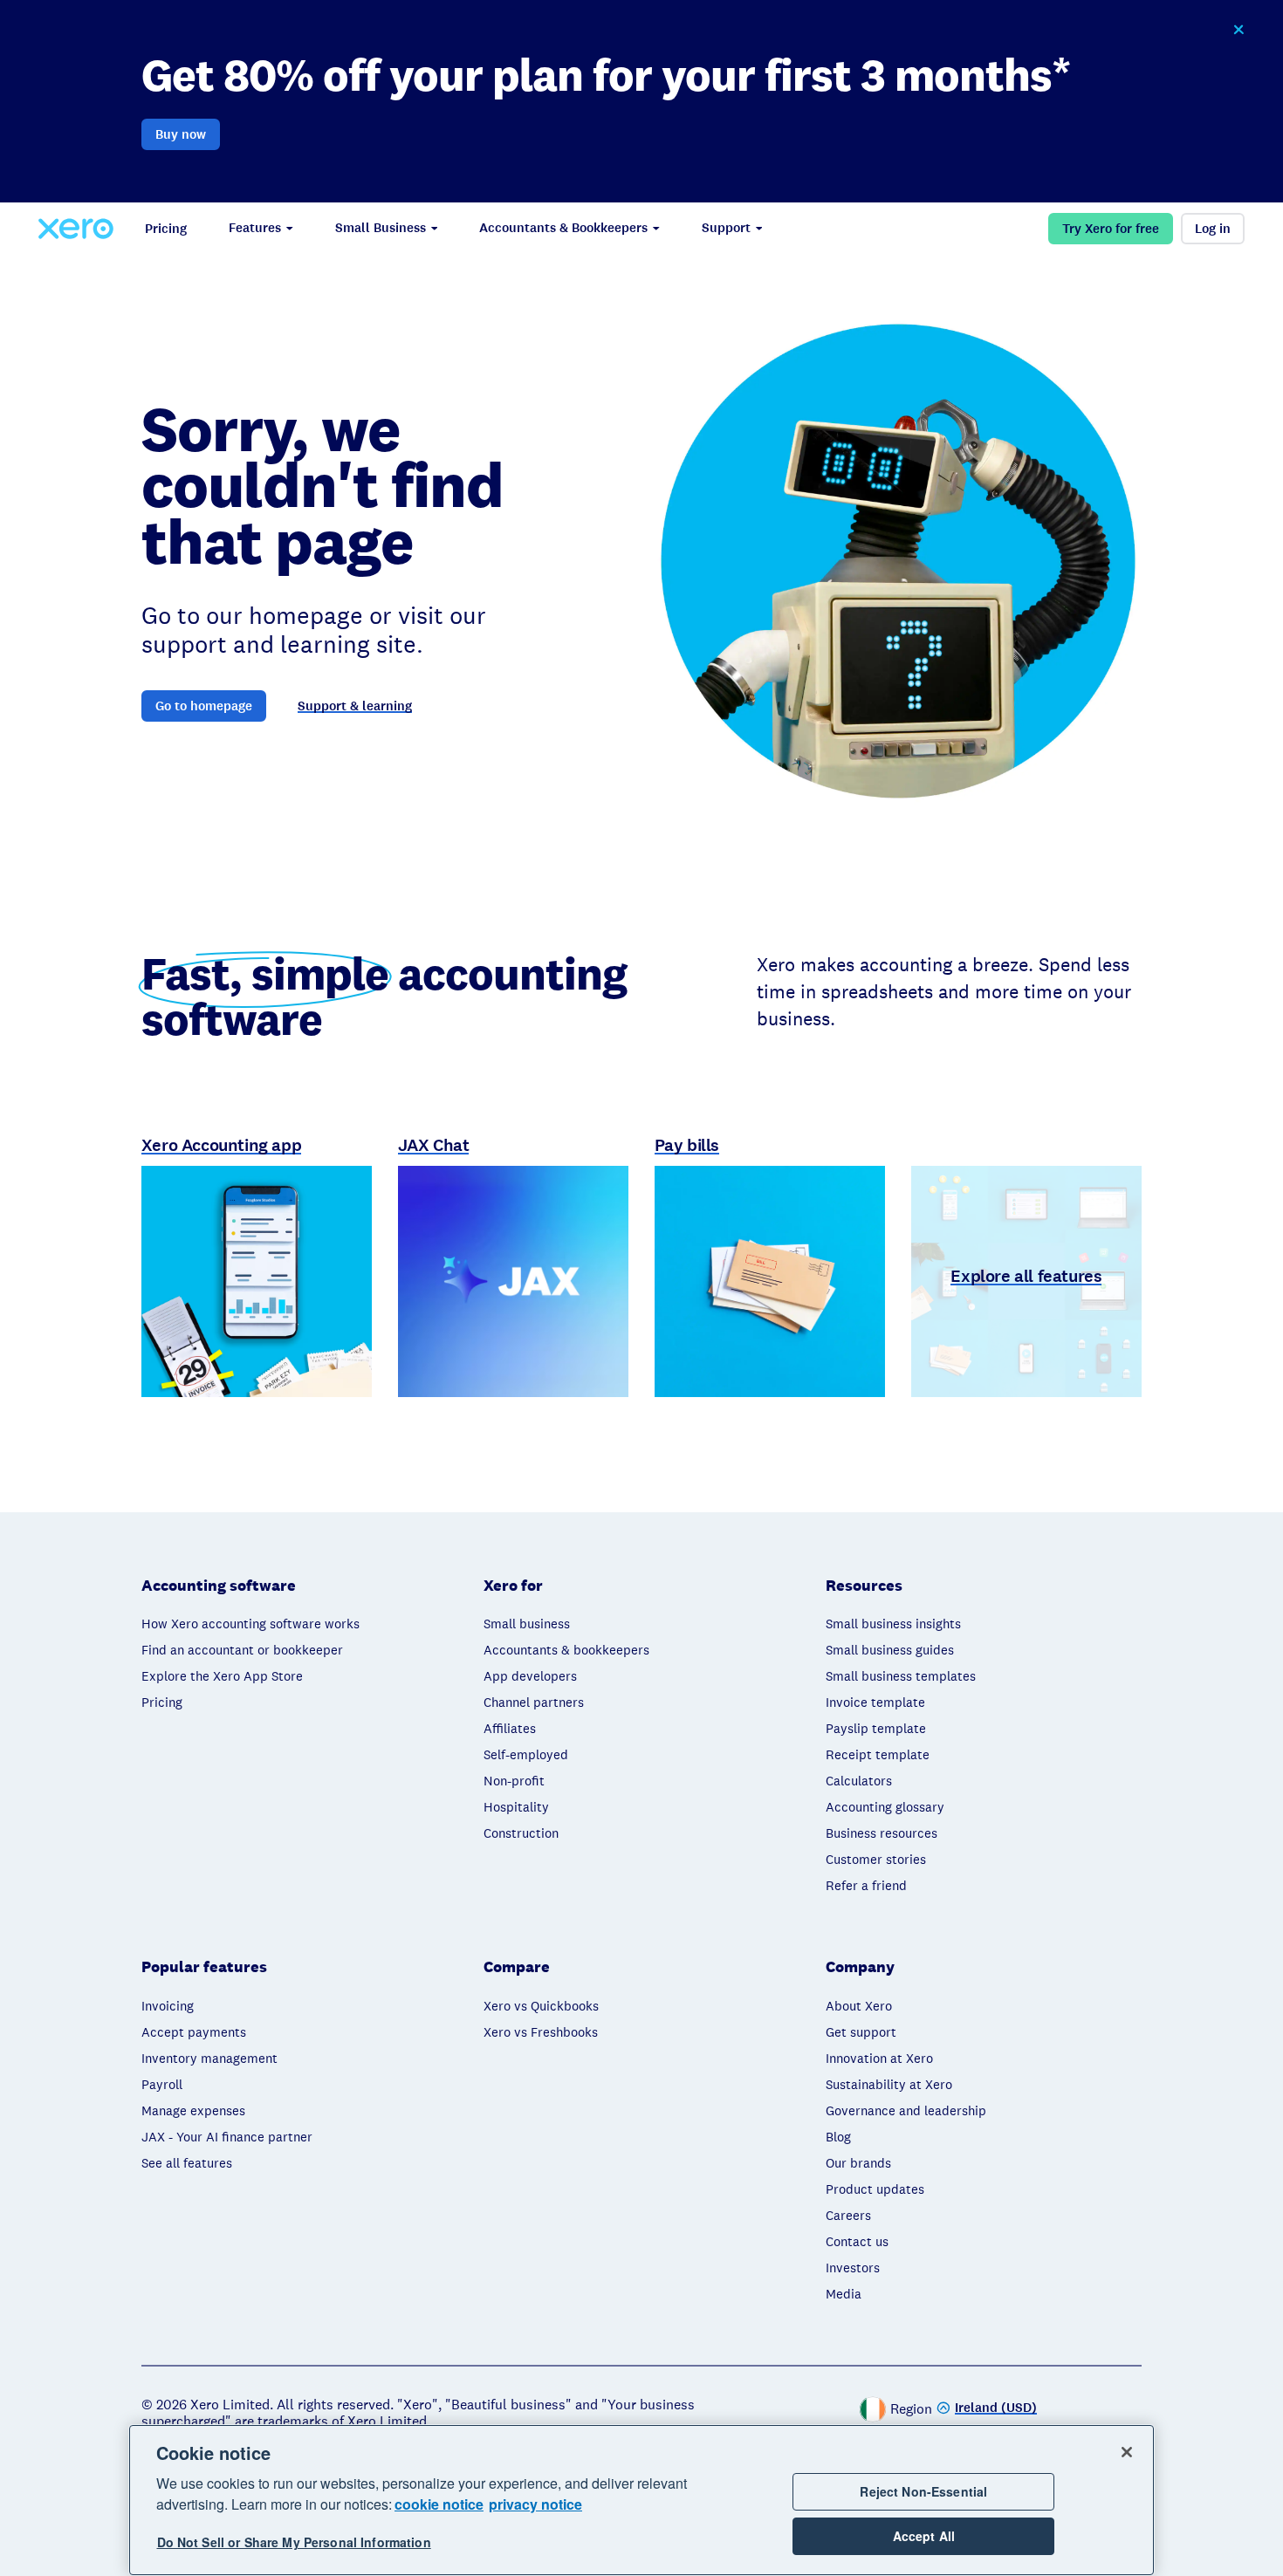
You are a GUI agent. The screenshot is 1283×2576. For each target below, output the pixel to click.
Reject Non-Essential (923, 2491)
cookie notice (439, 2504)
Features (255, 228)
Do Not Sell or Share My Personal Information (294, 2543)
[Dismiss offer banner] (1238, 30)
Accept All (924, 2536)
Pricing (166, 229)
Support (726, 228)
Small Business (381, 228)
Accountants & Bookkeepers (563, 228)
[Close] (1127, 2452)
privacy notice (535, 2504)
